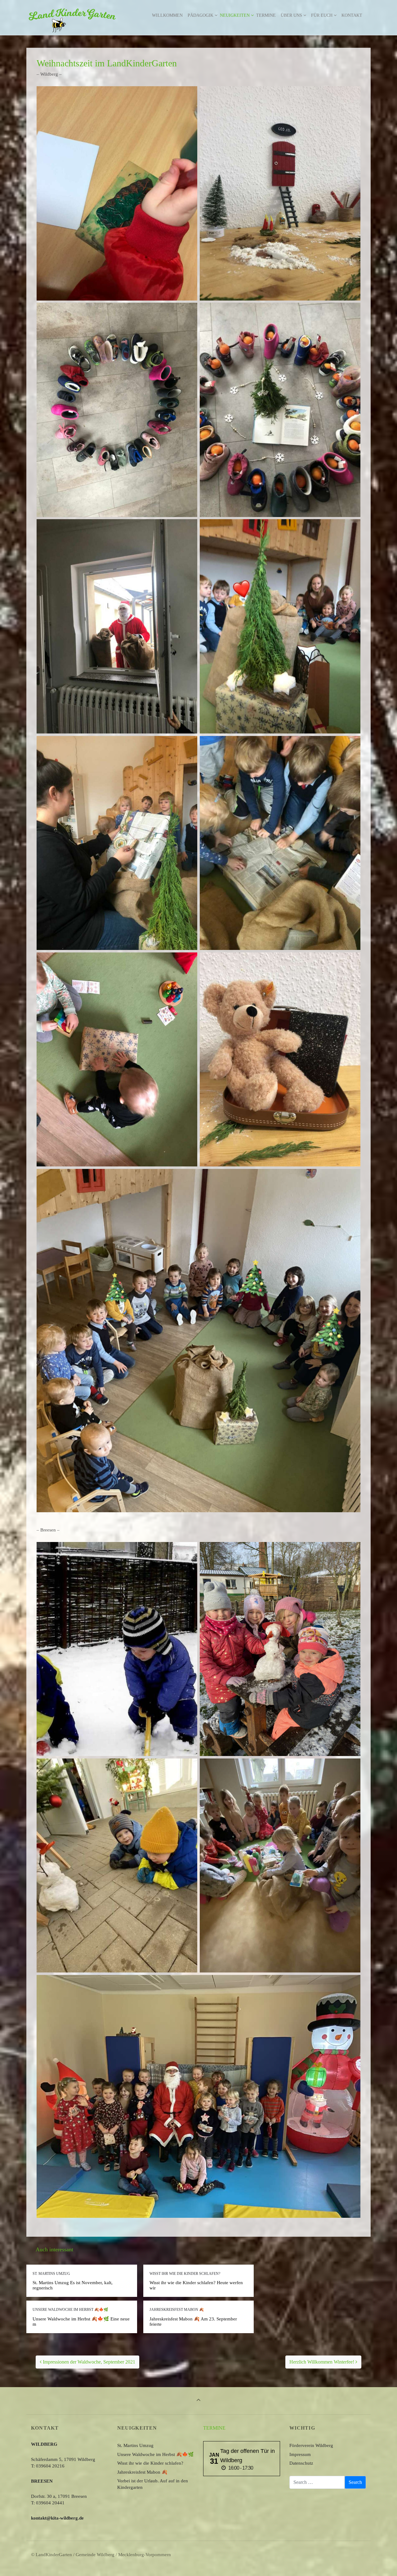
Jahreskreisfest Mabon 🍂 (142, 2472)
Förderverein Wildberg (311, 2445)
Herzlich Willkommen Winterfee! (322, 2362)
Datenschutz (301, 2463)
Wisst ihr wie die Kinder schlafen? (150, 2463)
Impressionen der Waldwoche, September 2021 (88, 2362)
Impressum (300, 2454)
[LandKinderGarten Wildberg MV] (72, 16)
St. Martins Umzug (135, 2445)
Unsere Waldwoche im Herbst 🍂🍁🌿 (156, 2454)
